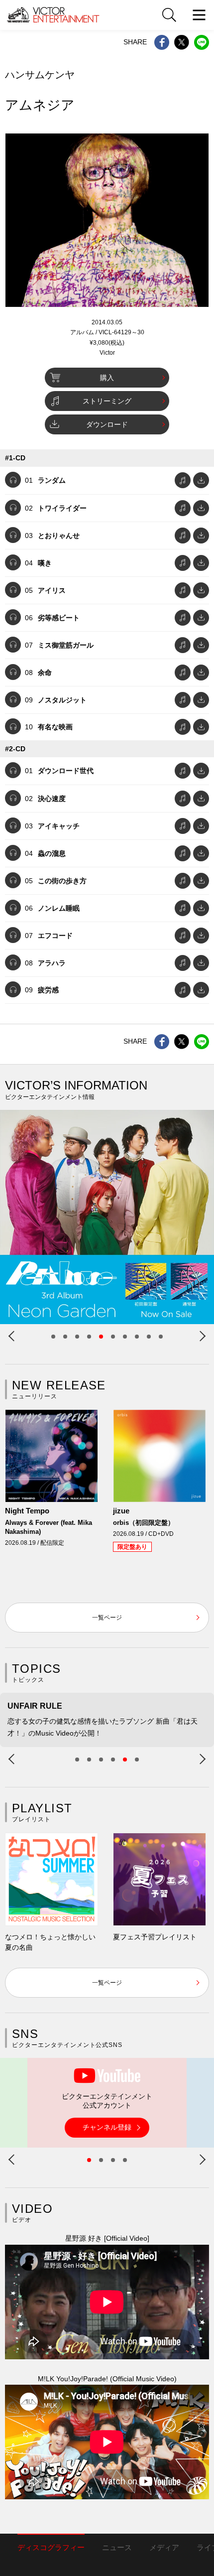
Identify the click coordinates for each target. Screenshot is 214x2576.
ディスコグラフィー (51, 2547)
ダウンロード (107, 424)
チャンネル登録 (107, 2127)
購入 (107, 378)
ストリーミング (107, 401)
